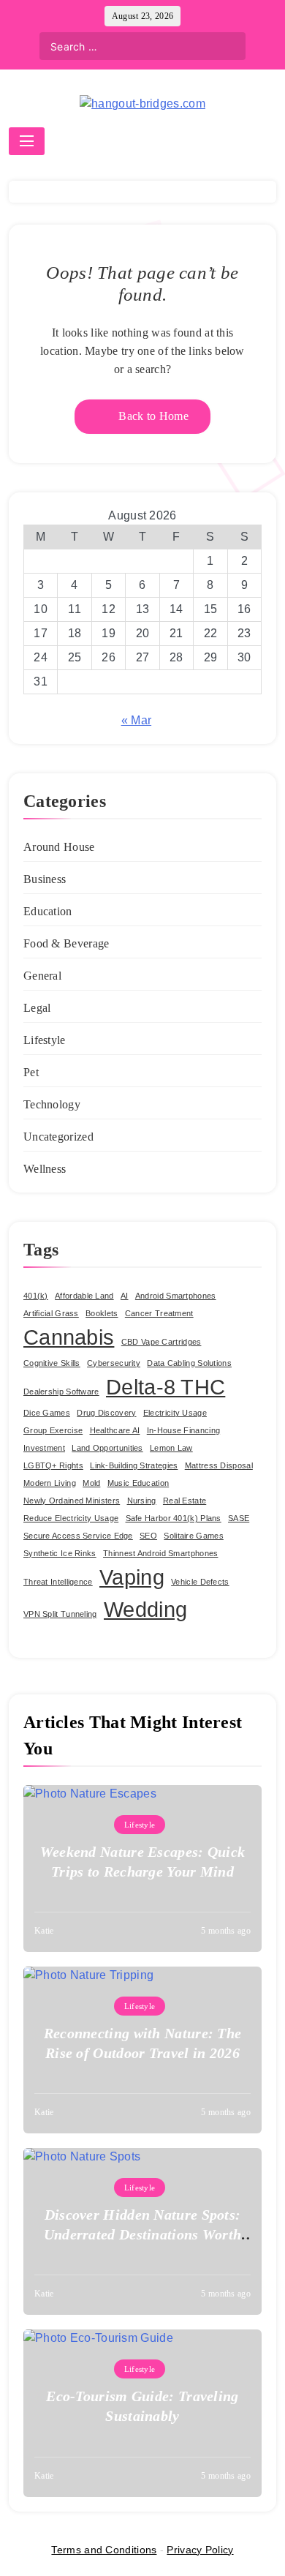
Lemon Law (171, 1448)
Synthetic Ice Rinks (60, 1553)
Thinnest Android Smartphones (160, 1553)
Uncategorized (58, 1137)
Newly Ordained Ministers (72, 1501)
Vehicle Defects (200, 1582)
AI (125, 1296)
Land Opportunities (107, 1448)
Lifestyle (45, 1040)
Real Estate (185, 1501)
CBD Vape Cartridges (161, 1342)
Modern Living (50, 1483)
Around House (59, 847)
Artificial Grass (51, 1313)
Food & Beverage (66, 943)
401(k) (36, 1296)
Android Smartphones (176, 1296)
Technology (52, 1104)
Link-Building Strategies (134, 1465)
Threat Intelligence (58, 1582)
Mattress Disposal (219, 1465)
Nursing (142, 1501)
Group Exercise (53, 1430)
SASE (239, 1518)
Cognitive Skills (52, 1363)
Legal (37, 1008)
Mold (91, 1483)
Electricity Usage (175, 1413)
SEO (148, 1536)
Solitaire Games (194, 1536)
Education (48, 911)
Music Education (138, 1483)
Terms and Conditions (104, 2550)
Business (45, 879)
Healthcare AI (115, 1430)
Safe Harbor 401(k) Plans (174, 1518)
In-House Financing (183, 1430)
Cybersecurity (114, 1363)
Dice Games (47, 1413)
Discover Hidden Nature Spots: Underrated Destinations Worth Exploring (143, 2234)
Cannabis (69, 1337)
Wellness (45, 1169)
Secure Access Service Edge (78, 1536)
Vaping (132, 1577)
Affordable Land (84, 1296)
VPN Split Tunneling (60, 1614)
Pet (31, 1072)
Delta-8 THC (166, 1387)
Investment (44, 1448)
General (42, 976)
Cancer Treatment (159, 1313)
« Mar (137, 720)
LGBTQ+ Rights (53, 1465)
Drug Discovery (106, 1413)
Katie (44, 1931)
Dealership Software (61, 1392)
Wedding (145, 1609)
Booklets (102, 1313)
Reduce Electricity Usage (71, 1518)
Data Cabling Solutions (189, 1363)
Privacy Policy (200, 2550)
